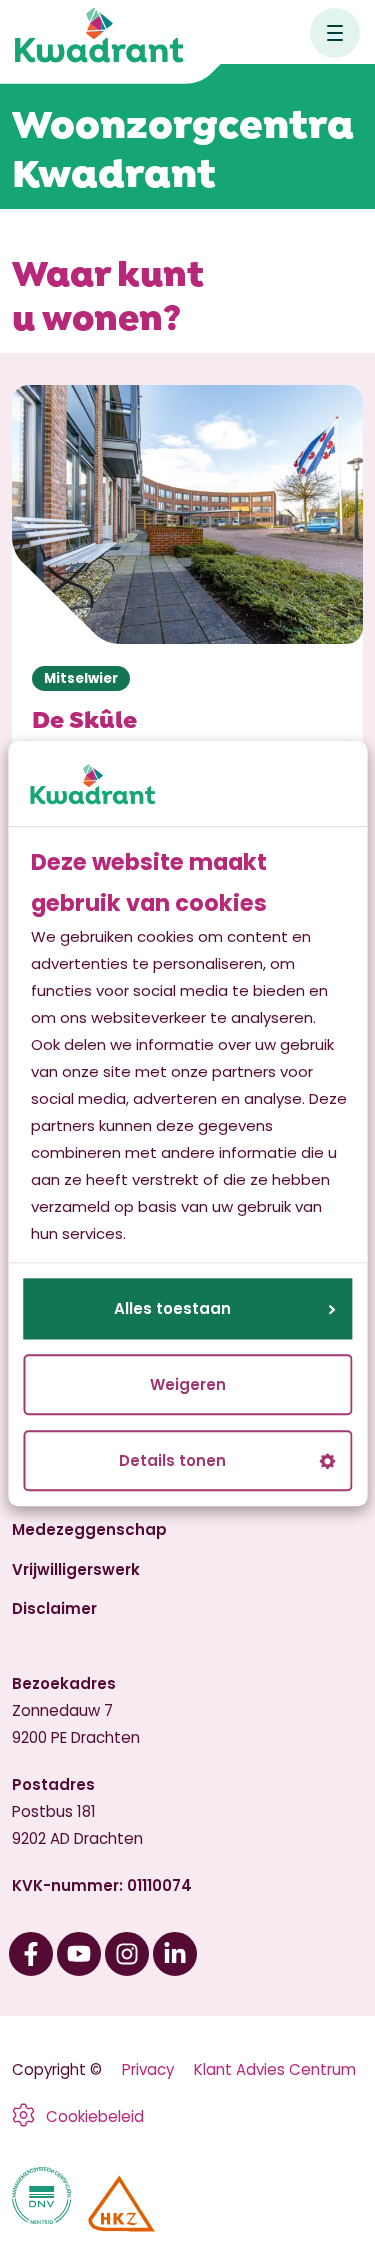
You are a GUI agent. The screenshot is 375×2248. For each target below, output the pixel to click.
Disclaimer (54, 1608)
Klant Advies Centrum (275, 2069)
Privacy (148, 2069)
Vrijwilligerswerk (76, 1569)
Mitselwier (81, 678)
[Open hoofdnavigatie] (335, 33)
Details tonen (172, 1461)
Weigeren (188, 1385)
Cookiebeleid (95, 2116)
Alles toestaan (172, 1309)
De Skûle (84, 717)
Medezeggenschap (89, 1529)
